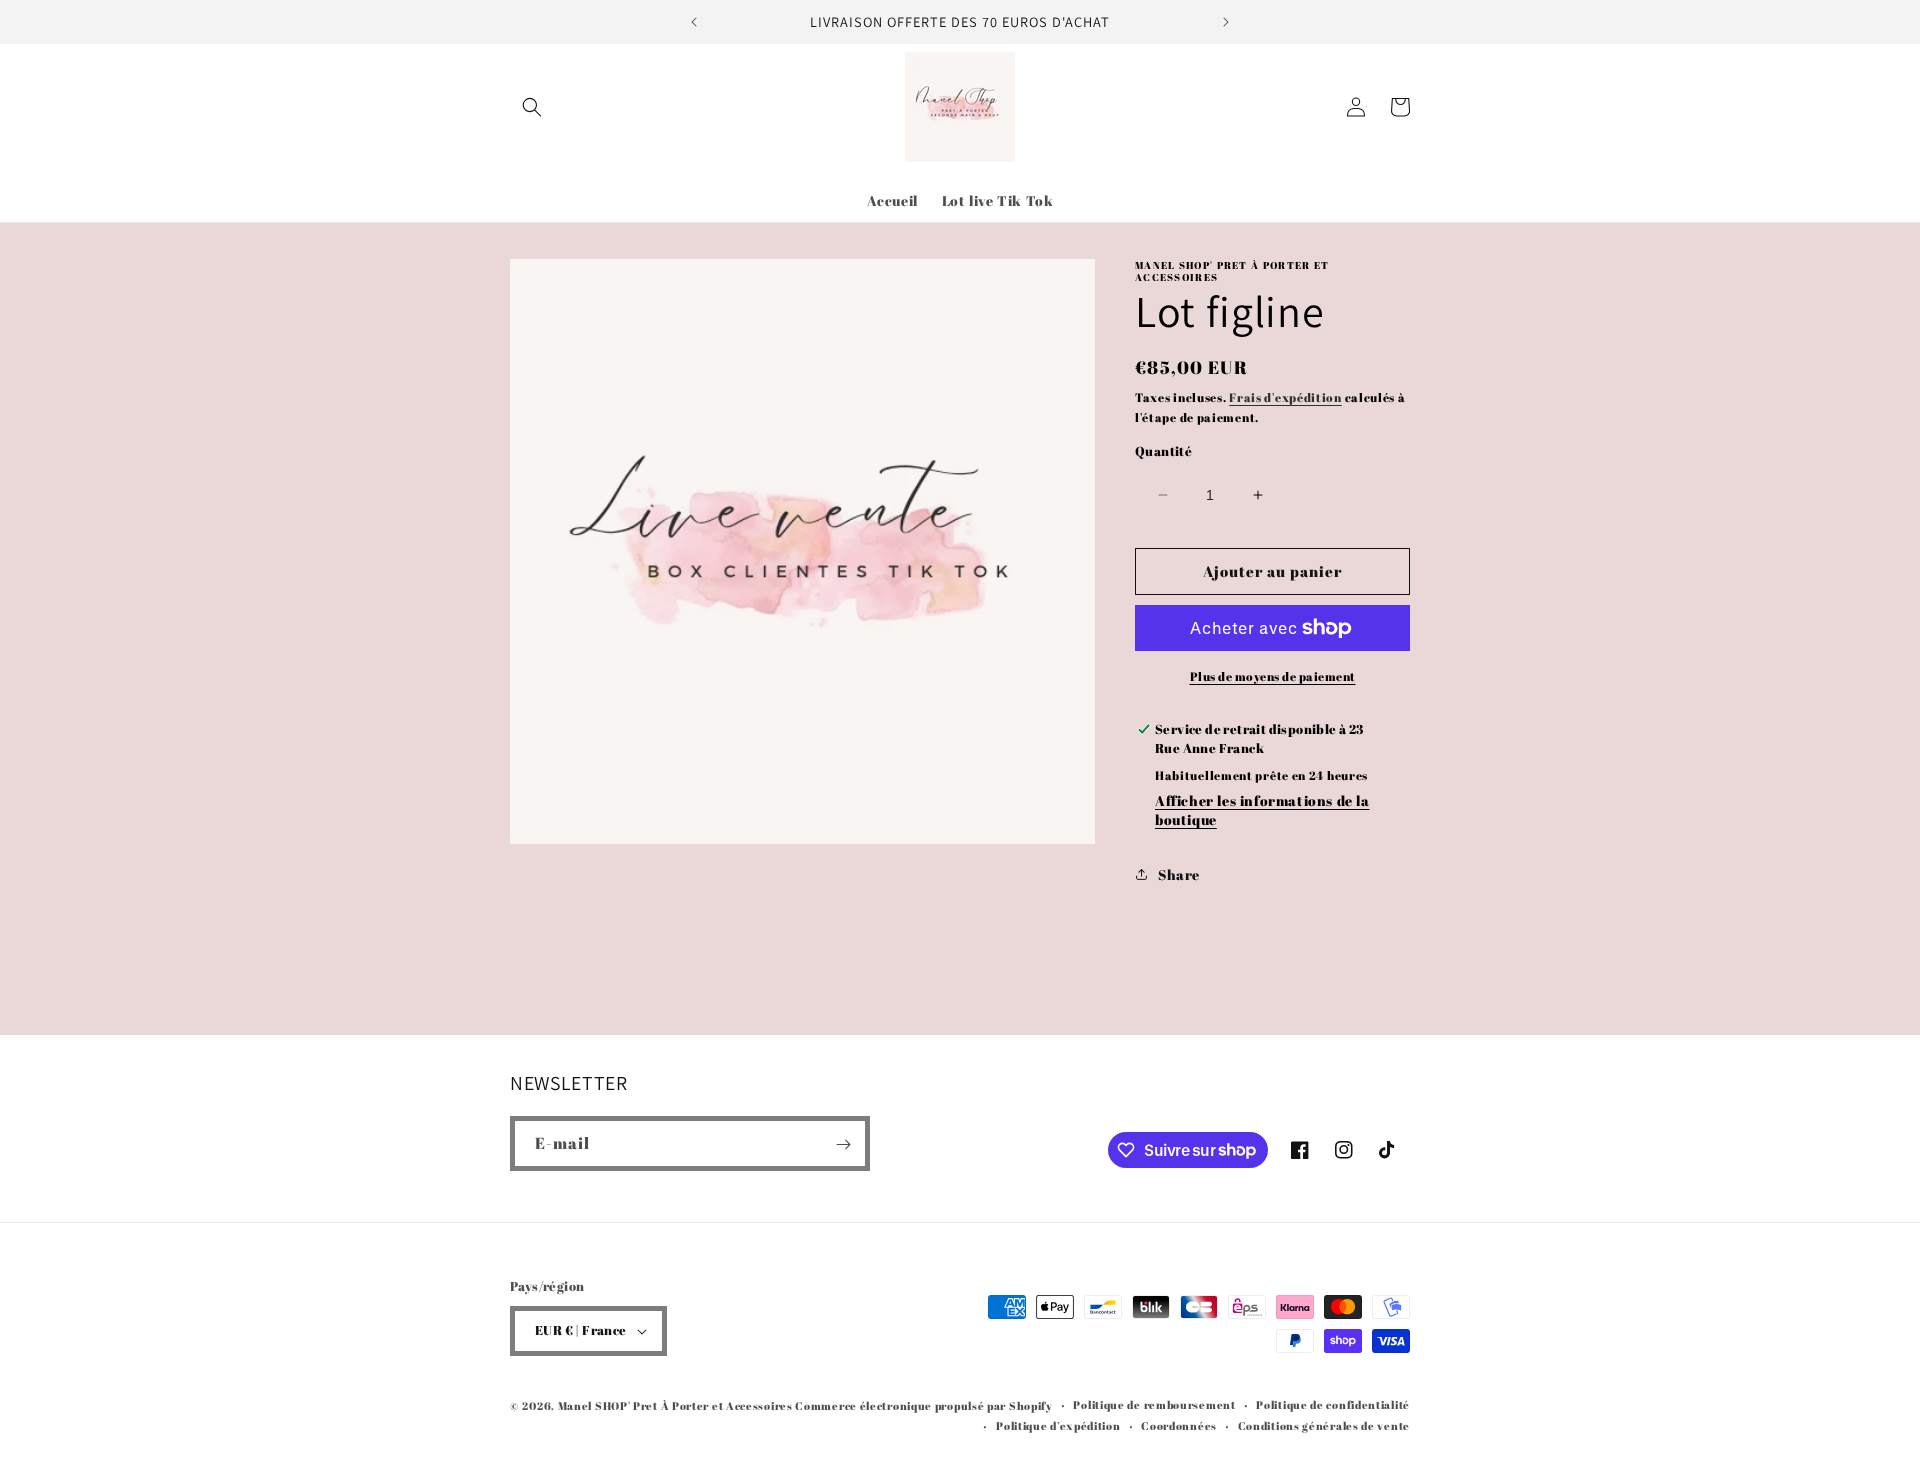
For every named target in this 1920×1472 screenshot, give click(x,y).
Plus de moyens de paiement (1273, 676)
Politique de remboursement (1154, 1404)
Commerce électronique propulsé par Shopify (923, 1405)
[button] (532, 107)
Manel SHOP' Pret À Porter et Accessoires (677, 1405)
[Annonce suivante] (1226, 22)
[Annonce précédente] (694, 22)
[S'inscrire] (843, 1144)
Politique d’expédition (1058, 1425)
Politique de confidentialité (1333, 1404)
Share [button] (1179, 874)
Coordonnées (1179, 1425)
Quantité (1163, 451)
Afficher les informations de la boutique (1262, 810)
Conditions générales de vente (1324, 1425)
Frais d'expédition (1285, 397)
